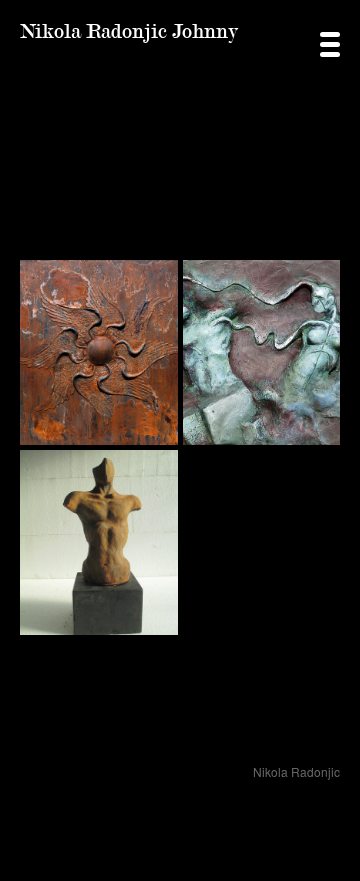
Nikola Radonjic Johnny (129, 31)
